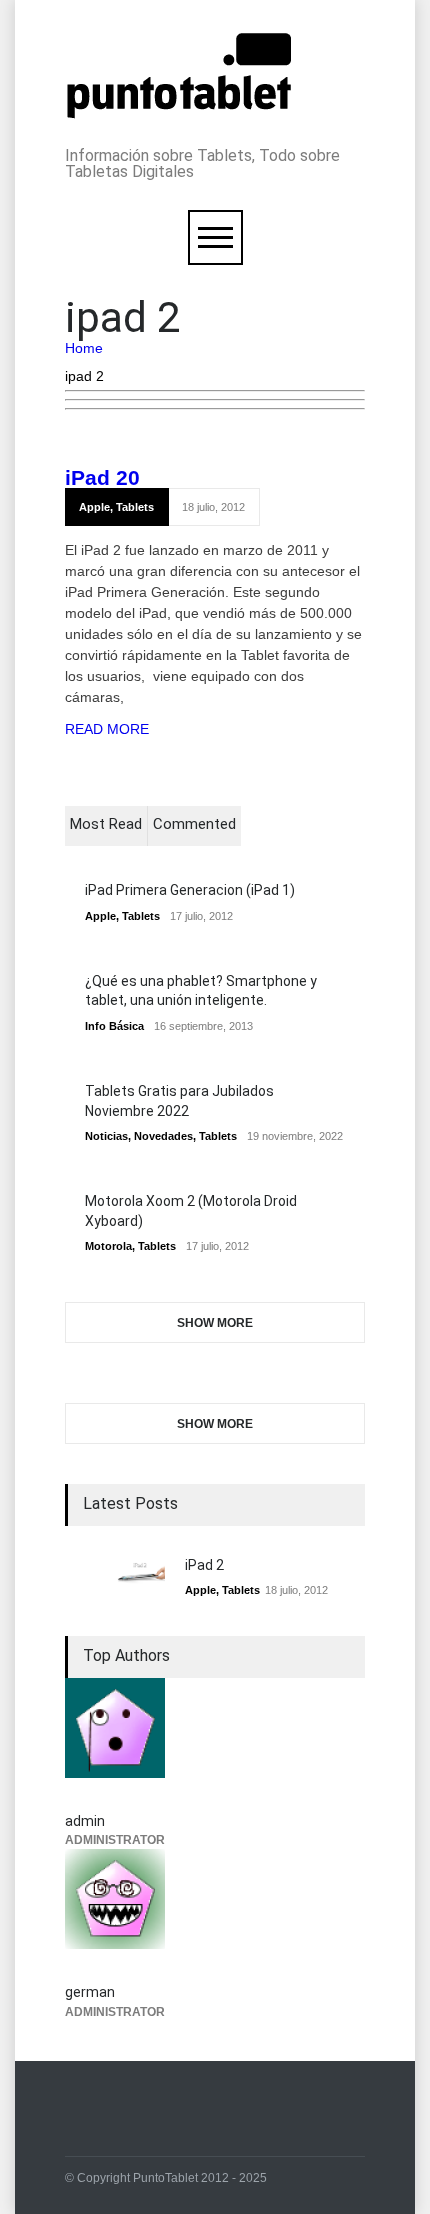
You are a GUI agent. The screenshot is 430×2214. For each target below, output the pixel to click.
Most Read (106, 824)
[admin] (215, 1740)
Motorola (108, 1246)
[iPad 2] (115, 1573)
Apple (94, 507)
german (90, 1992)
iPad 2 (96, 477)
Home (84, 348)
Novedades (163, 1136)
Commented (194, 824)
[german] (215, 1911)
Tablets (135, 507)
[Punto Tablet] (179, 109)
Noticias (106, 1136)
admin (85, 1821)
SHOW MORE (215, 1323)
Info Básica (114, 1026)
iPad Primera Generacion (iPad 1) (190, 890)
